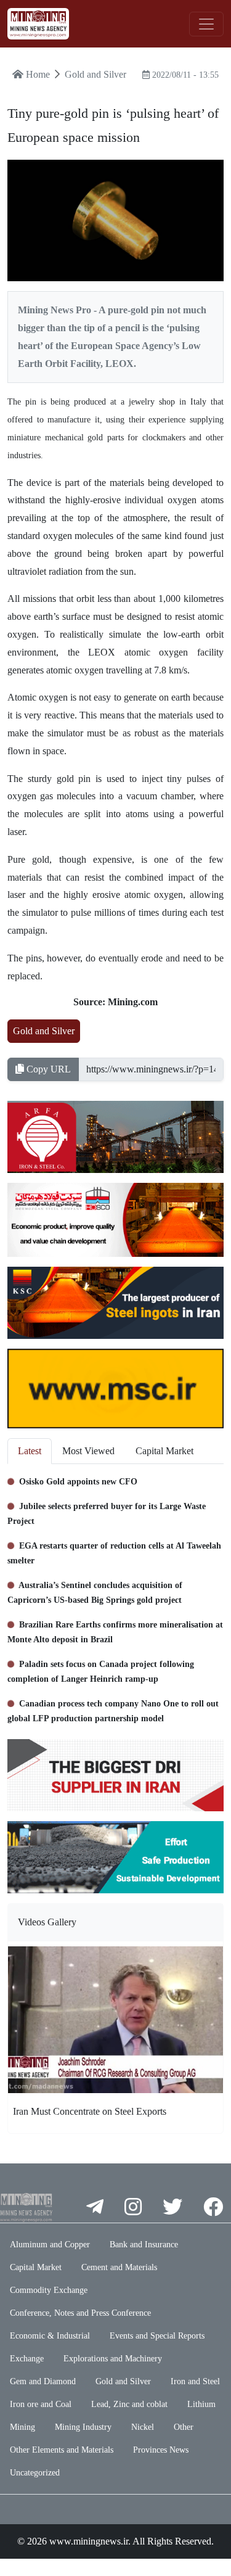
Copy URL (47, 1069)
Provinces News (161, 2450)
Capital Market (36, 2267)
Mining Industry (83, 2427)
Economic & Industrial (50, 2336)
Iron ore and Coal (41, 2404)
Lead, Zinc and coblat (129, 2404)
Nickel (143, 2427)
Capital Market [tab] (164, 1451)
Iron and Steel (195, 2381)
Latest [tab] (30, 1451)
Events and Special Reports (157, 2336)
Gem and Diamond (43, 2381)
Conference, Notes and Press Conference (80, 2313)
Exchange (27, 2359)
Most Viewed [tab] (88, 1451)
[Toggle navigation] (206, 24)
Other (184, 2427)
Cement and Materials (119, 2267)
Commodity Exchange (49, 2290)
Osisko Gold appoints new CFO (77, 1482)
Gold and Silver (44, 1031)
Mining (22, 2427)
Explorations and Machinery (113, 2359)
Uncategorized (35, 2473)
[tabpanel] (115, 1597)
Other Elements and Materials (62, 2450)
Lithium (201, 2404)
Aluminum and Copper (50, 2245)
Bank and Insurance (144, 2245)
